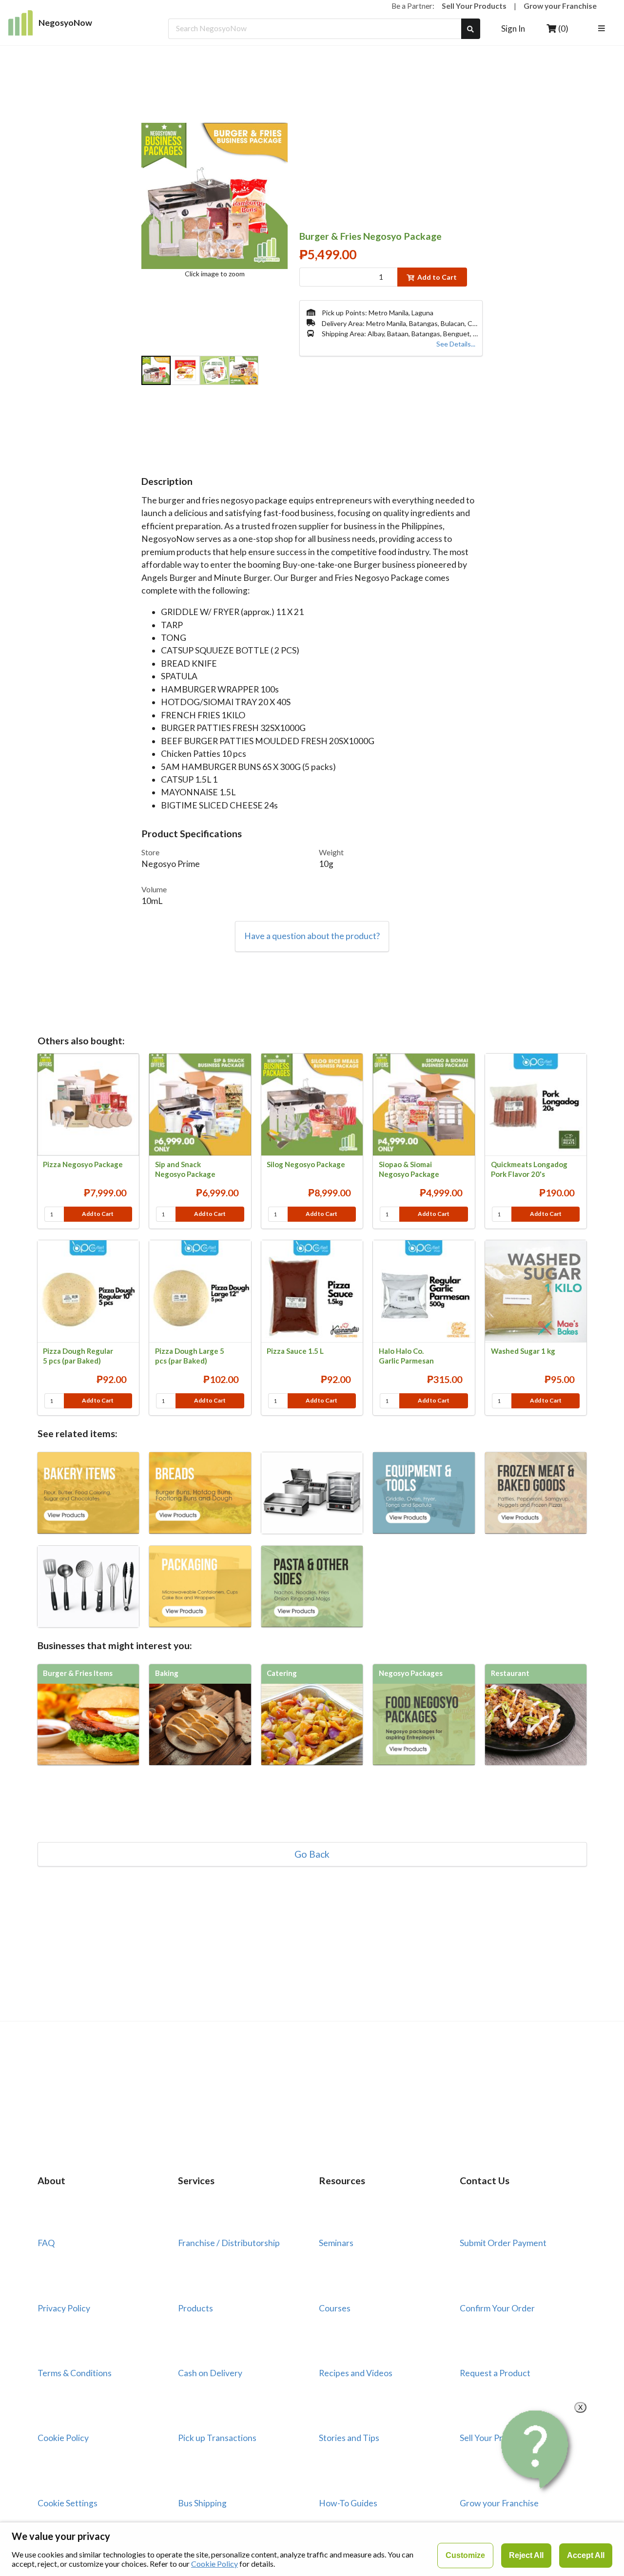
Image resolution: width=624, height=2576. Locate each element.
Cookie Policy (63, 2438)
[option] (156, 371)
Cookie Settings (68, 2503)
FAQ (46, 2243)
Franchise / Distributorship (229, 2243)
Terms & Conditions (75, 2373)
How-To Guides (348, 2503)
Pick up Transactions (217, 2438)
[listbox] (603, 29)
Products (195, 2308)
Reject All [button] (526, 2555)
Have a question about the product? (312, 936)
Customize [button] (465, 2555)
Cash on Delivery (210, 2373)
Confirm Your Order (497, 2308)
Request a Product (495, 2373)
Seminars (336, 2243)
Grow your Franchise (560, 6)
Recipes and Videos (356, 2373)
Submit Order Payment (503, 2243)
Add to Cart (437, 277)
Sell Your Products (474, 6)
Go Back (312, 1854)
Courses (335, 2308)
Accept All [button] (586, 2555)
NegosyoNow (65, 23)
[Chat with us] (536, 2450)
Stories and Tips (349, 2438)
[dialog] (312, 2549)
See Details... (456, 344)
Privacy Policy (64, 2308)
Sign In (513, 29)
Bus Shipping (202, 2503)
